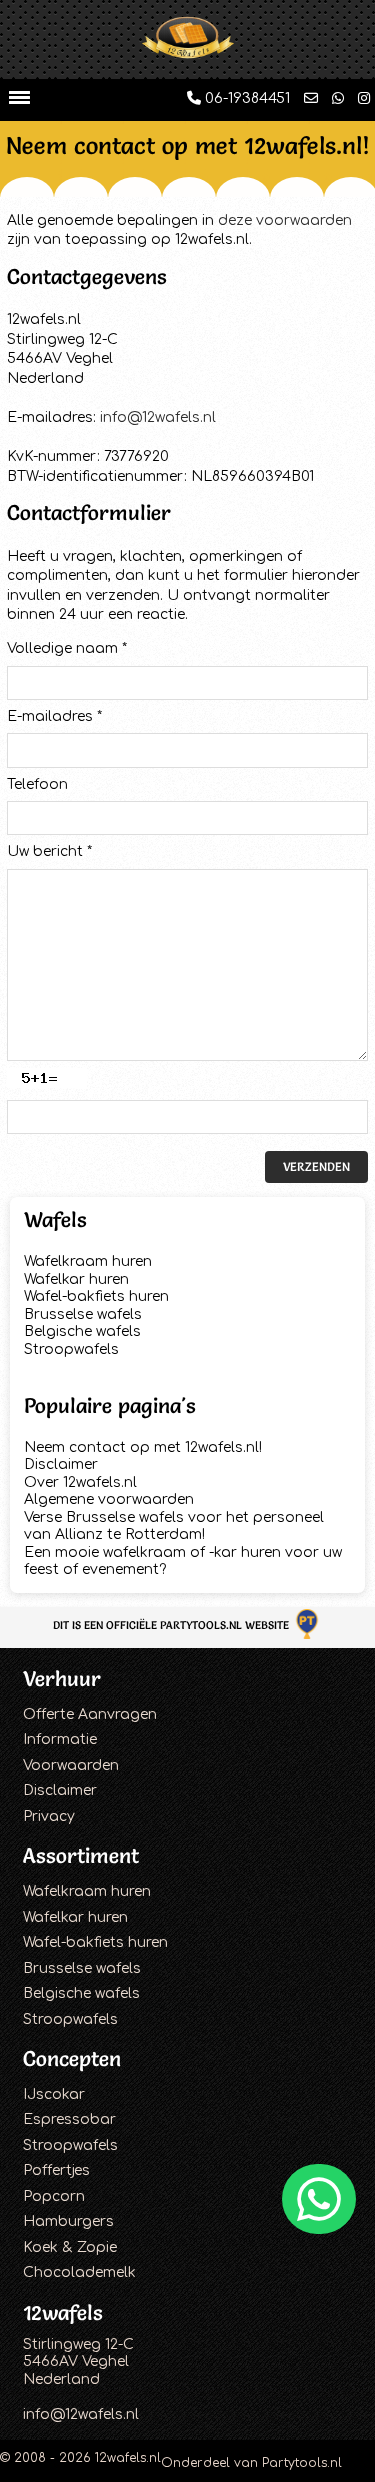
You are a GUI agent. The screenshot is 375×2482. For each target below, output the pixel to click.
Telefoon (37, 784)
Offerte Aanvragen (90, 1714)
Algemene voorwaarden (109, 1499)
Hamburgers (68, 2221)
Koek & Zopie (70, 2247)
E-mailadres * (54, 716)
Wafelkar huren (76, 1279)
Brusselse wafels (83, 1314)
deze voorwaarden (285, 220)
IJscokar (54, 2094)
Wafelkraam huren (88, 1261)
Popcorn (54, 2196)
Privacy (49, 1816)
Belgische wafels (82, 1331)
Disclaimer (61, 1464)
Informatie (60, 1739)
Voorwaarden (71, 1765)
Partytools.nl (302, 2463)
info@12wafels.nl (158, 417)
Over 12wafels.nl (80, 1482)
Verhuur (62, 1678)
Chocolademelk (79, 2272)
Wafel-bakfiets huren (96, 1296)
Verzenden (316, 1166)
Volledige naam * (67, 648)
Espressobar (69, 2119)
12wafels (63, 2312)
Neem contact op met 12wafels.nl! (143, 1447)
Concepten (72, 2058)
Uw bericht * (49, 851)
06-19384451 (245, 98)
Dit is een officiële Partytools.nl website (172, 1625)
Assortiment (81, 1855)
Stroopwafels (71, 1349)
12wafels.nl (128, 2458)
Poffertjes (56, 2170)
